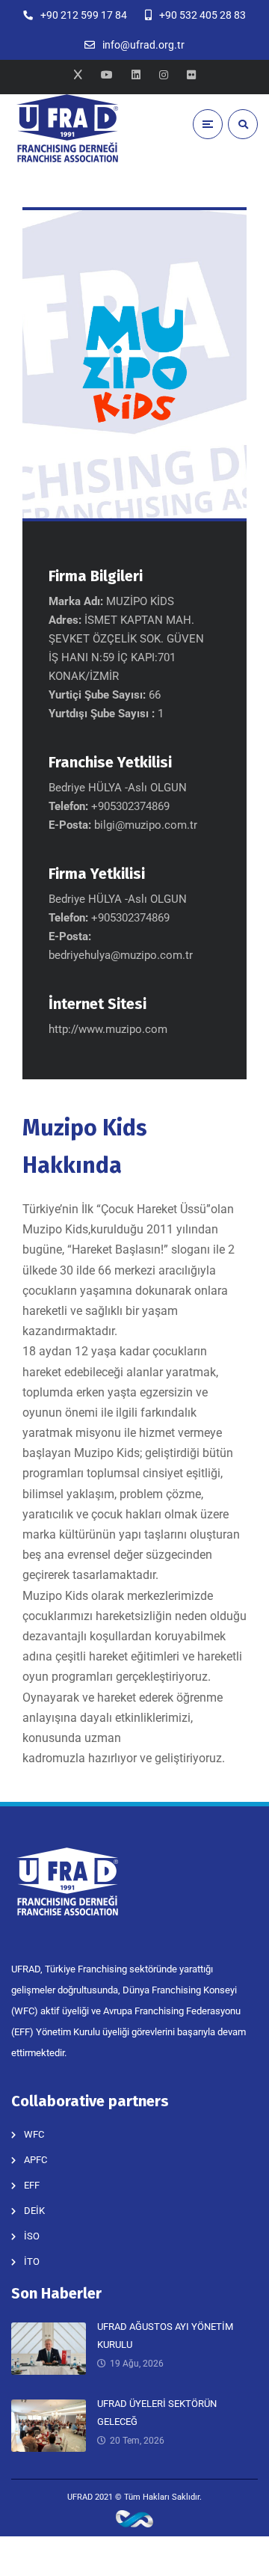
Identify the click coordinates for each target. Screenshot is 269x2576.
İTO (32, 2261)
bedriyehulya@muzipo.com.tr (121, 955)
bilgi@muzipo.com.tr (146, 825)
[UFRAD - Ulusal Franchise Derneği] (67, 128)
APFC (35, 2160)
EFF (32, 2185)
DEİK (34, 2211)
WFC (34, 2134)
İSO (32, 2236)
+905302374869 (130, 918)
